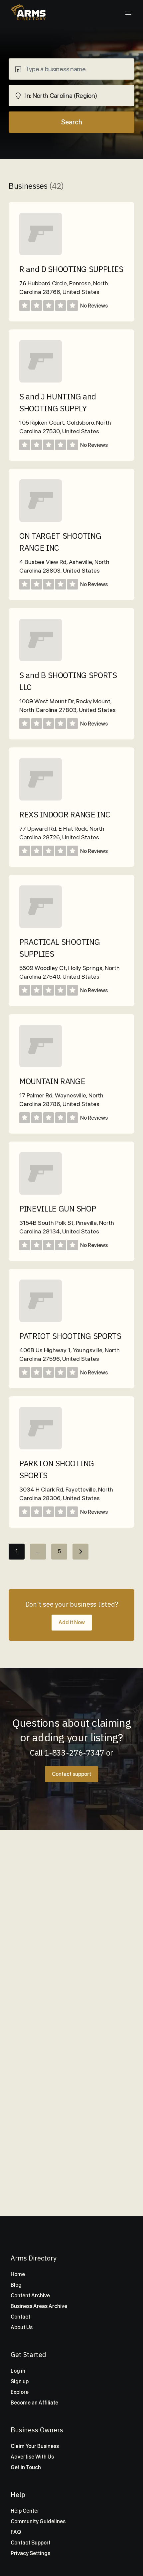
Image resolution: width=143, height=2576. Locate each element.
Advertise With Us (32, 2457)
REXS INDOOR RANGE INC (65, 814)
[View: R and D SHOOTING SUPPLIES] (41, 253)
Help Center (25, 2511)
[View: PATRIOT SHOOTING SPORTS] (41, 1320)
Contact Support (31, 2543)
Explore (20, 2392)
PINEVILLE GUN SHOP (58, 1209)
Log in (18, 2371)
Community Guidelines (38, 2521)
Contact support (71, 1774)
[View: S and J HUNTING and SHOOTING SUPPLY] (41, 381)
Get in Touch (26, 2467)
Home (18, 2274)
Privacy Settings (30, 2553)
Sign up (20, 2381)
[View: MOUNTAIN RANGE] (41, 1065)
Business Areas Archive (39, 2306)
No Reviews (94, 306)
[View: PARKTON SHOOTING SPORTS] (41, 1448)
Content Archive (30, 2296)
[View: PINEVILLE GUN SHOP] (41, 1193)
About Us (22, 2327)
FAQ (16, 2532)
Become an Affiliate (34, 2403)
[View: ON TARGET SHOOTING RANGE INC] (41, 520)
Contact (20, 2317)
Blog (16, 2285)
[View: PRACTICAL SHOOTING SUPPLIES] (41, 926)
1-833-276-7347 (74, 1753)
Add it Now (72, 1622)
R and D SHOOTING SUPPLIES (71, 269)
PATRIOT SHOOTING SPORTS (70, 1336)
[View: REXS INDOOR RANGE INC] (41, 799)
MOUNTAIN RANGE (52, 1081)
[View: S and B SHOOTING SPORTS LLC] (41, 659)
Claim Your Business (35, 2446)
